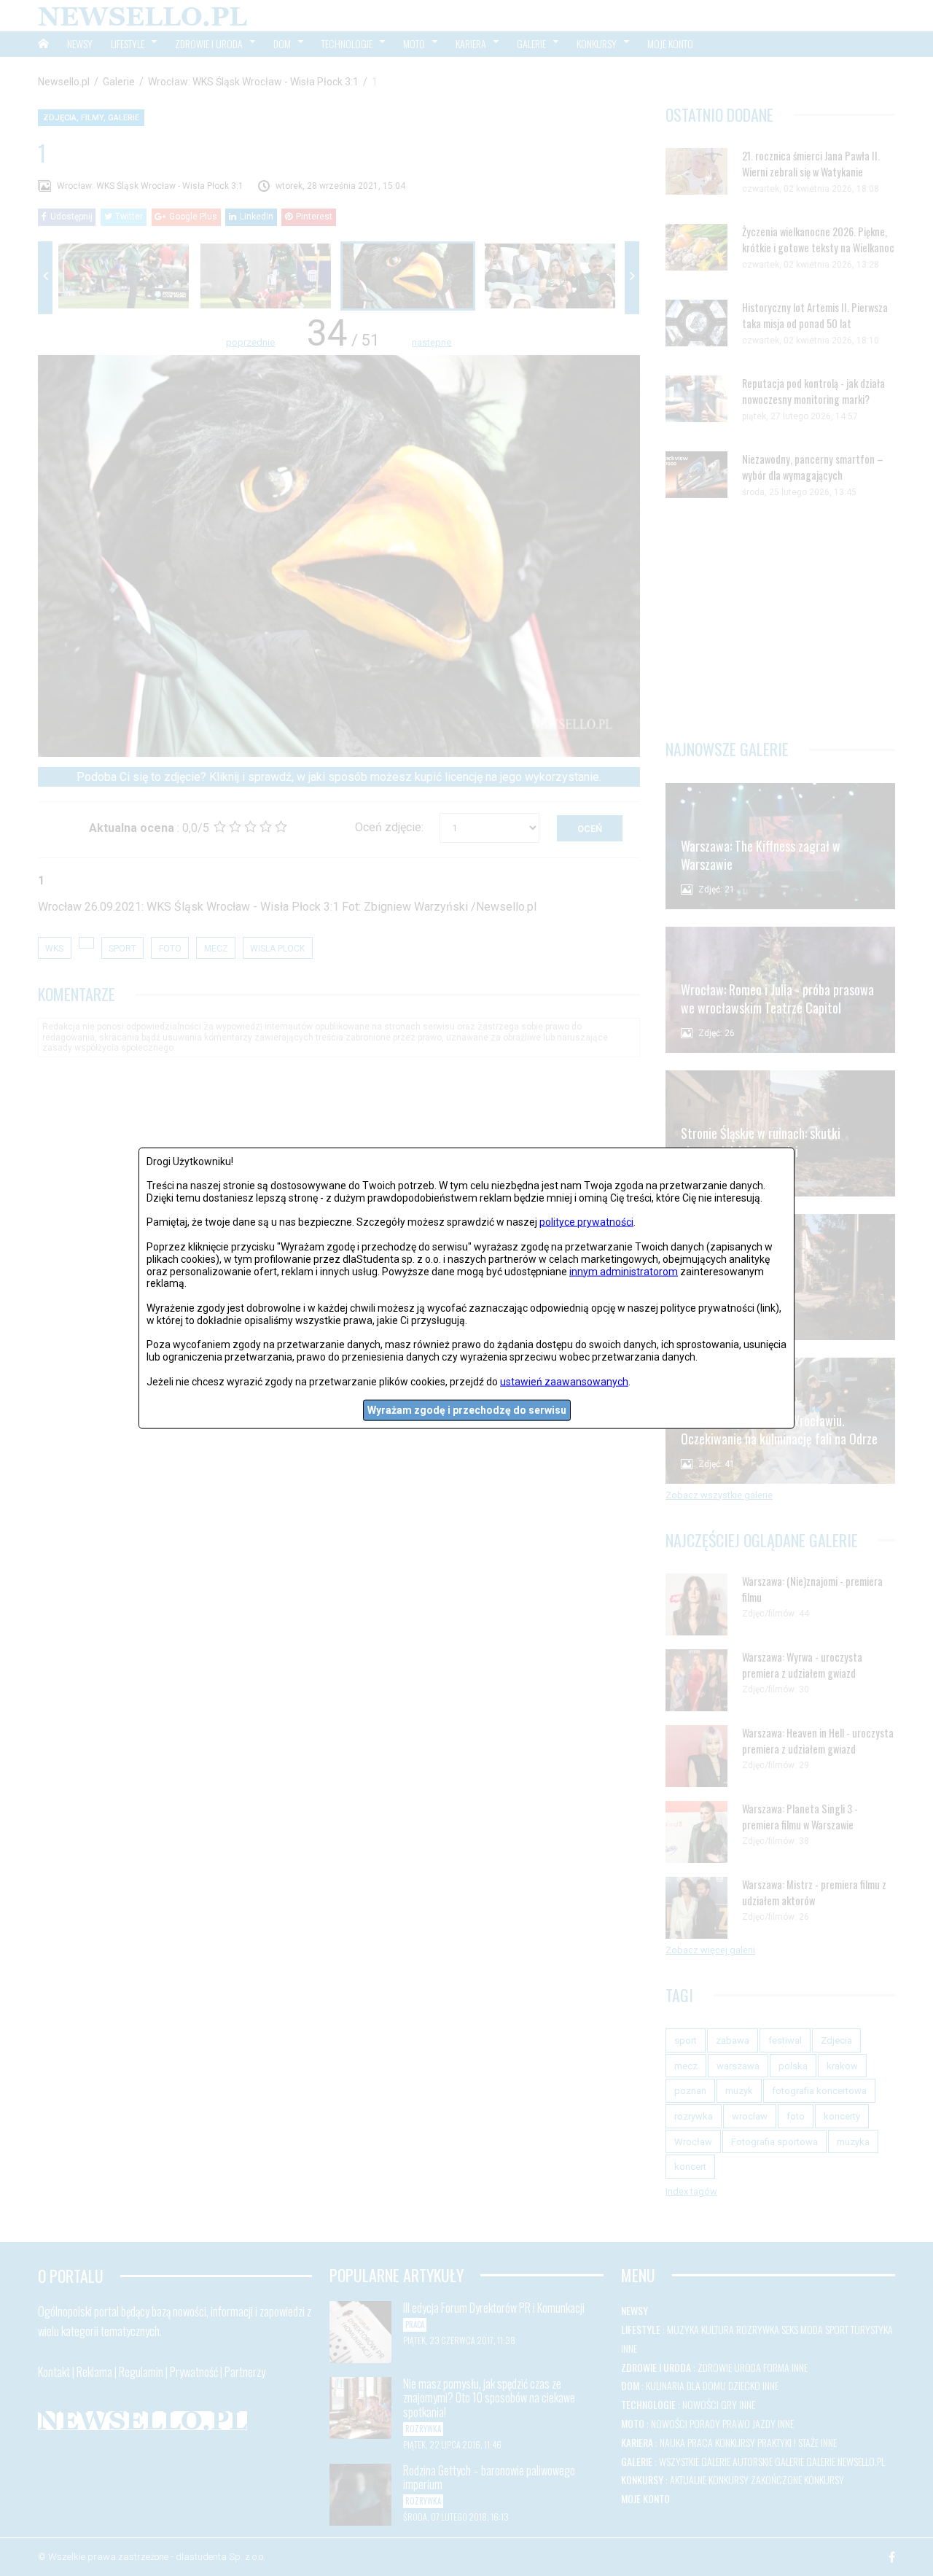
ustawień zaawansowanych (564, 1381)
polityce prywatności (586, 1222)
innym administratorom (624, 1271)
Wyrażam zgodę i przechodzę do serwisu (467, 1410)
